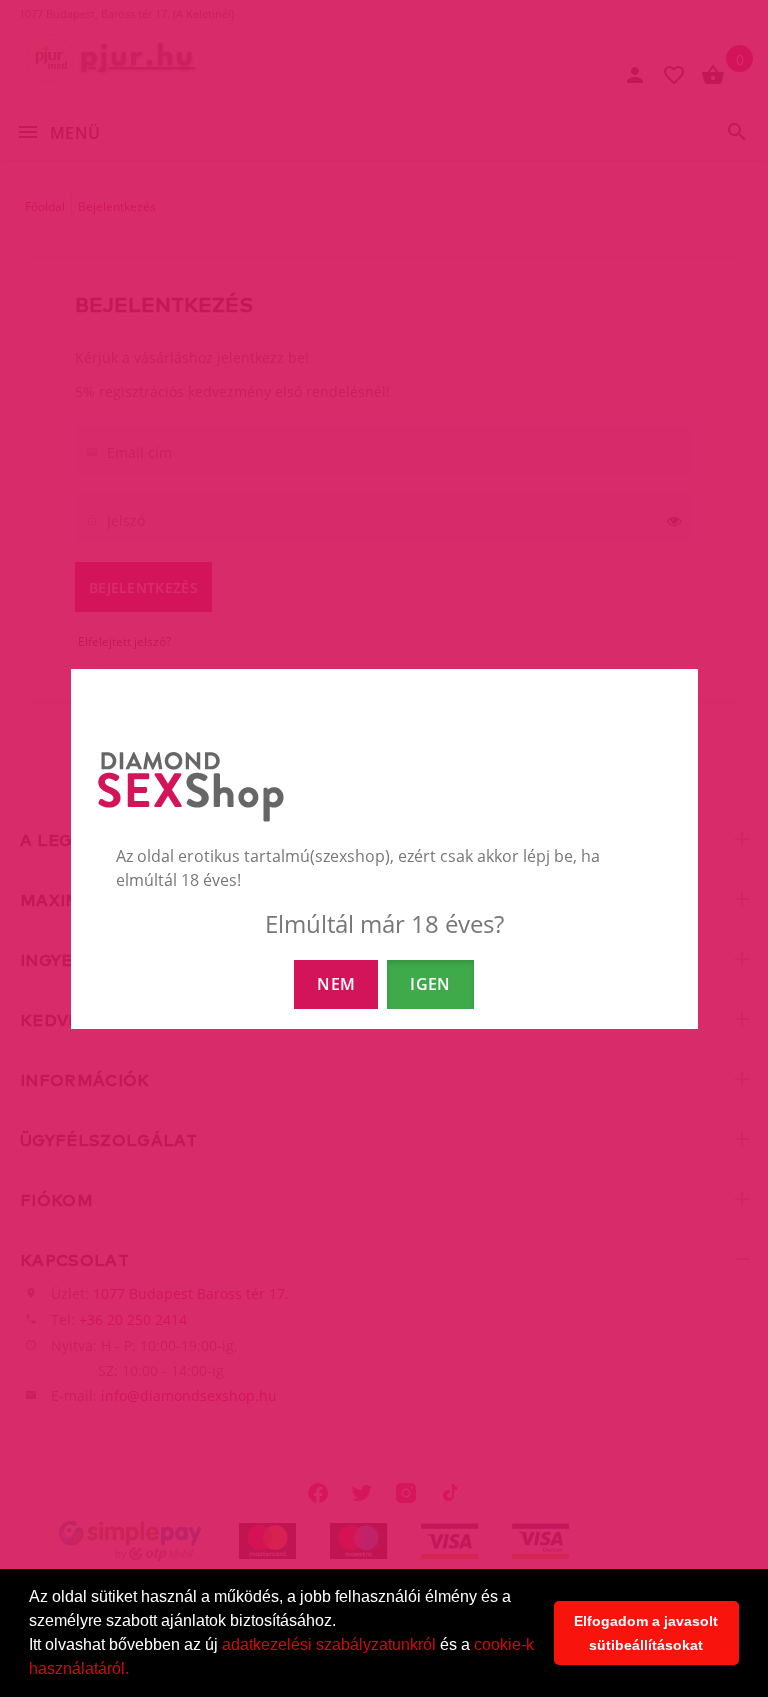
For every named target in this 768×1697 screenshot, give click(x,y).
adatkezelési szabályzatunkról (329, 1644)
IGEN (430, 984)
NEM (336, 984)
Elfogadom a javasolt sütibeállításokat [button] (646, 1633)
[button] (136, 1671)
